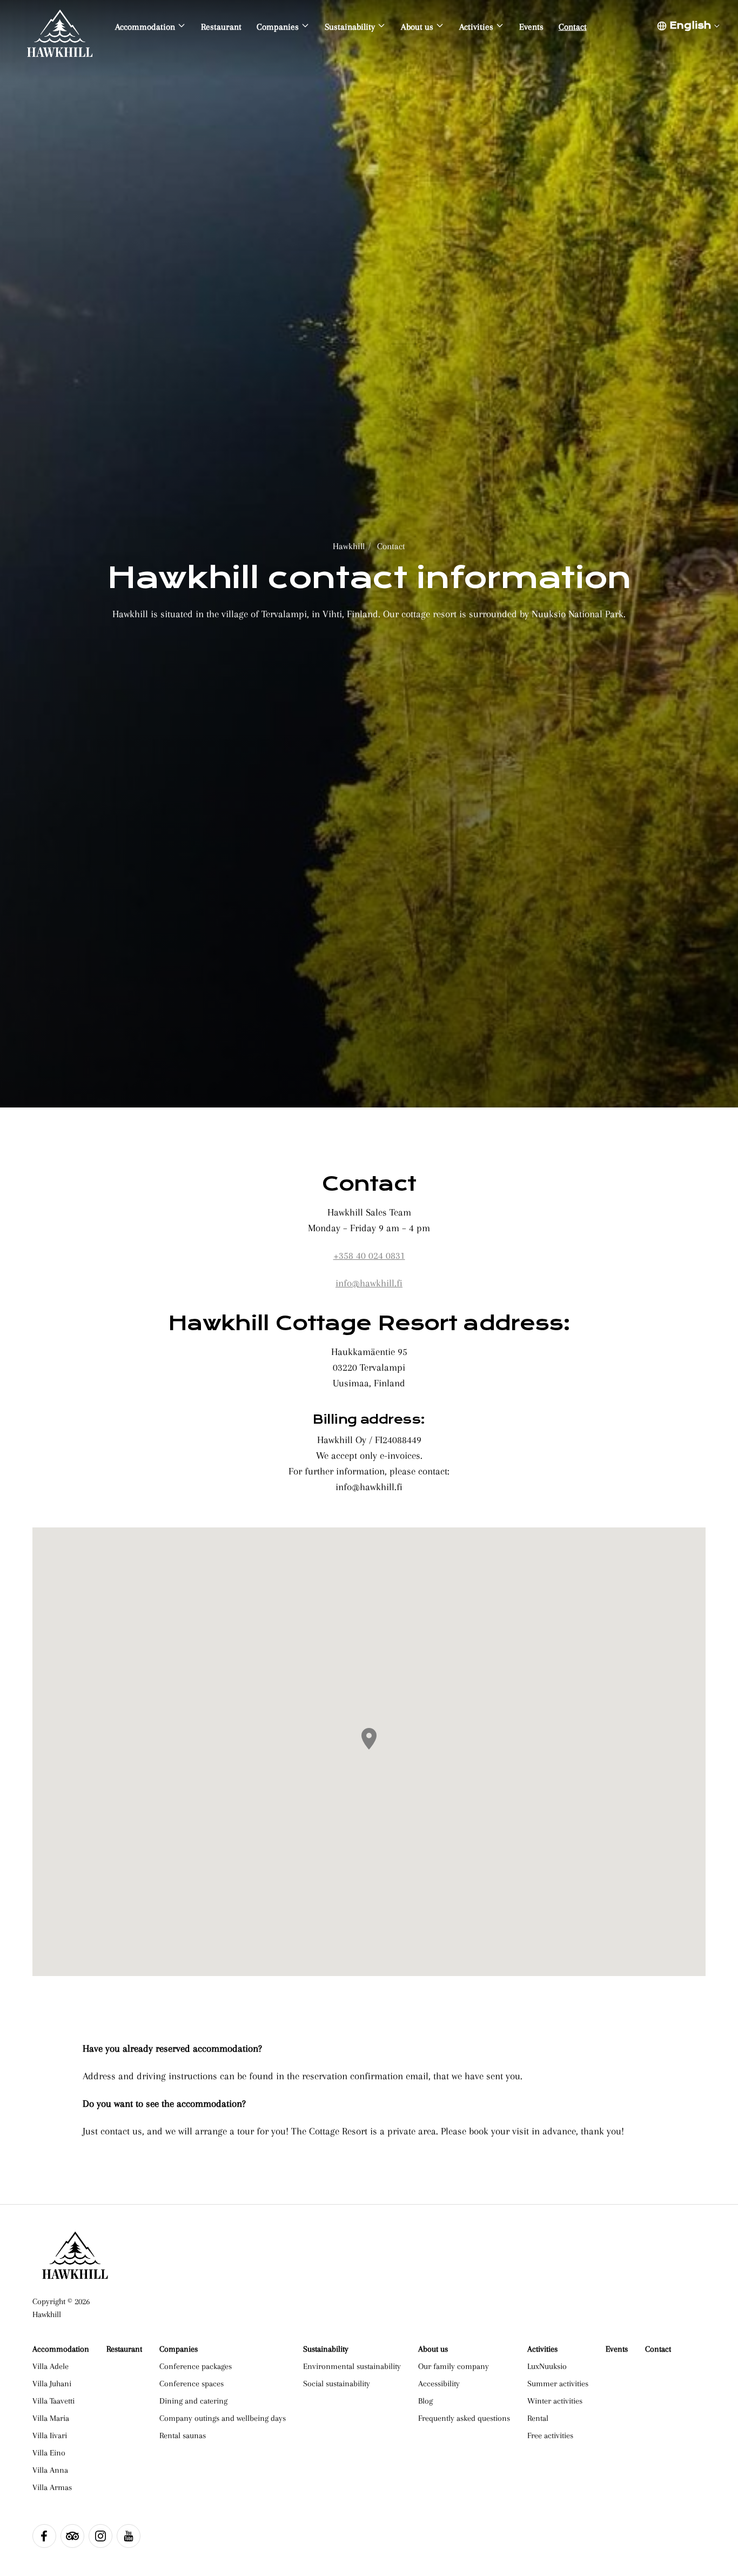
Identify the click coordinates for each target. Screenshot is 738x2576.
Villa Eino (49, 2453)
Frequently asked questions (464, 2418)
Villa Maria (51, 2418)
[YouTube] (129, 2536)
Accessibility (439, 2384)
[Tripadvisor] (72, 2536)
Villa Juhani (52, 2384)
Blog (425, 2401)
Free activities (550, 2435)
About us (433, 2349)
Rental (538, 2418)
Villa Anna (50, 2470)
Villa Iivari (50, 2435)
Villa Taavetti (53, 2401)
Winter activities (555, 2401)
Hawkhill (349, 546)
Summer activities (558, 2384)
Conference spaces (192, 2384)
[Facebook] (44, 2536)
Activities (542, 2349)
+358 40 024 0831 (369, 1255)
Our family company (454, 2366)
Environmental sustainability (352, 2366)
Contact (391, 546)
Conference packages (196, 2366)
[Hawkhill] (60, 27)
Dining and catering (193, 2401)
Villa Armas (52, 2487)
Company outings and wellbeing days (223, 2418)
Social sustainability (337, 2384)
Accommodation (61, 2349)
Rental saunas (183, 2435)
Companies (179, 2349)
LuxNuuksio (547, 2366)
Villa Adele (51, 2366)
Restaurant (124, 2349)
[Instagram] (100, 2536)
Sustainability (326, 2349)
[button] (369, 1739)
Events (617, 2349)
